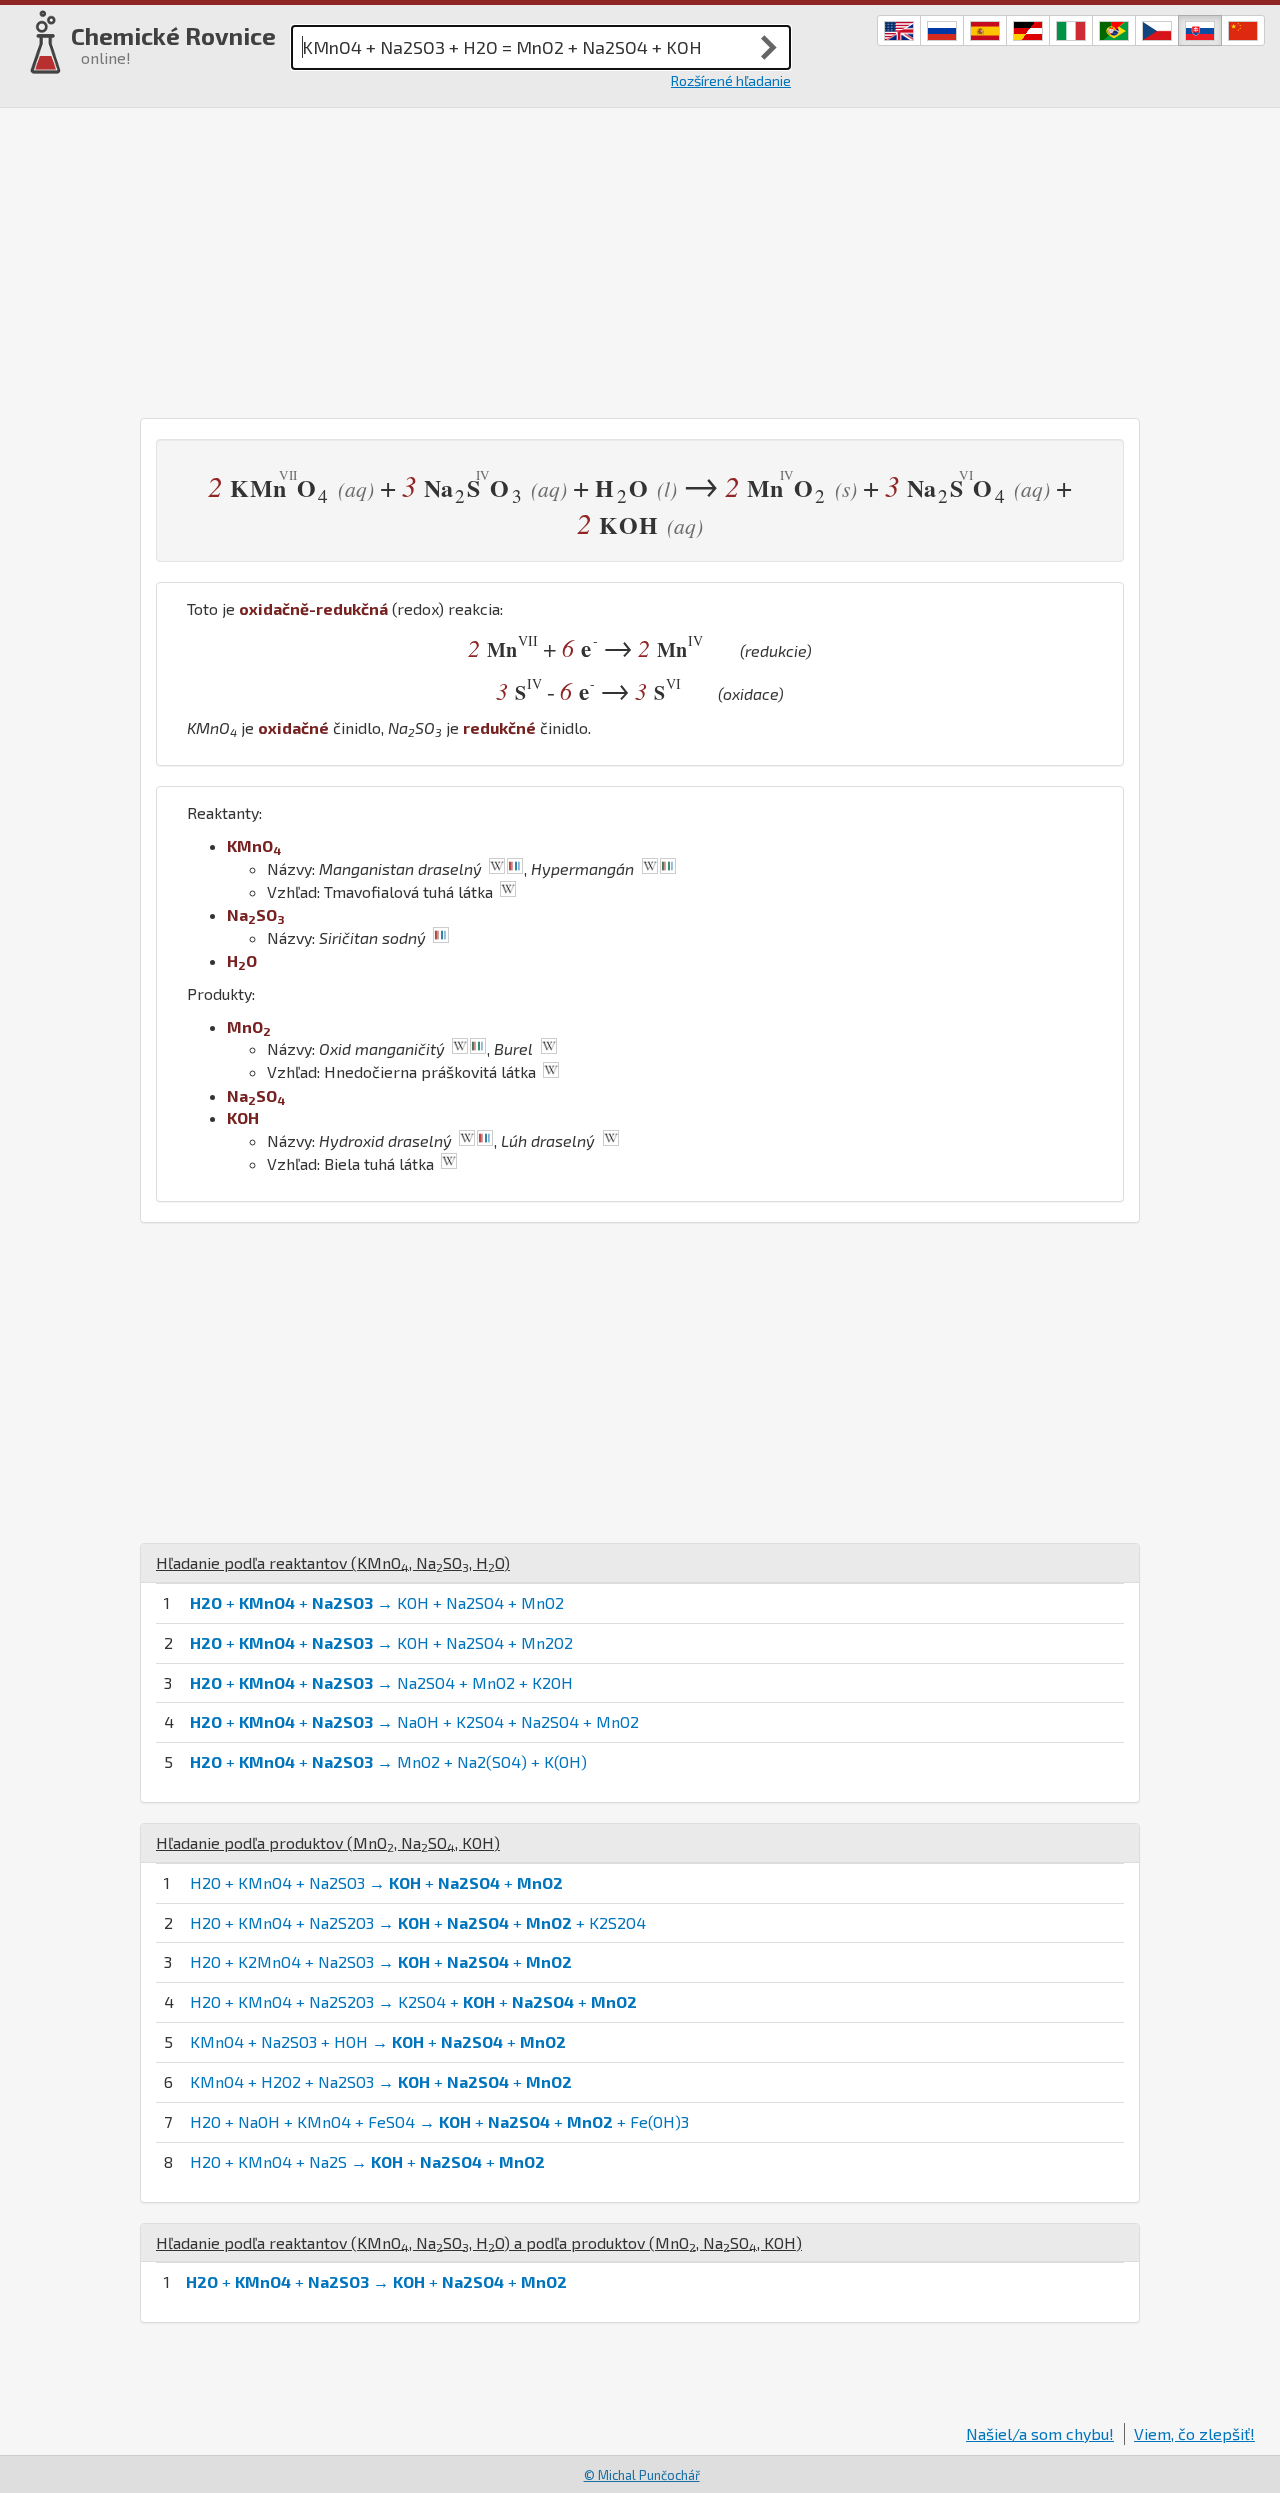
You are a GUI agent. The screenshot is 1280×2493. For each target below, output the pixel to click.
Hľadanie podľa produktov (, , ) (328, 1842)
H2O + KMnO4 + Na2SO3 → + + (376, 1882)
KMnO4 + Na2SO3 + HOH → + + (378, 2041)
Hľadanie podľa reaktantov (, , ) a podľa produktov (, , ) (479, 2242)
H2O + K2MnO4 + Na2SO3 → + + (381, 1961)
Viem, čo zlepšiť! (1194, 2433)
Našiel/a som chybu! (1040, 2433)
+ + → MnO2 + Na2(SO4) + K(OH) (388, 1761)
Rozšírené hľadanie (731, 80)
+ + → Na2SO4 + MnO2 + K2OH (381, 1682)
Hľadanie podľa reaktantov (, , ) (333, 1562)
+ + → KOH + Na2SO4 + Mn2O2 (381, 1642)
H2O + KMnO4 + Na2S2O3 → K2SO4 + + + (413, 2001)
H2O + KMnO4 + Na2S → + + (367, 2161)
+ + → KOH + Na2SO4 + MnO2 (377, 1602)
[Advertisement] (640, 258)
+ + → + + (376, 2281)
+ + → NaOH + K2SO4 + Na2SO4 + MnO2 (414, 1721)
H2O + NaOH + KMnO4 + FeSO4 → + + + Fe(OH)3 (439, 2121)
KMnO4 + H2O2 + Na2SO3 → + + (381, 2081)
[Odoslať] (769, 47)
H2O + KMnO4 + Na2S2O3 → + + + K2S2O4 (418, 1922)
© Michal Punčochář (642, 2475)
